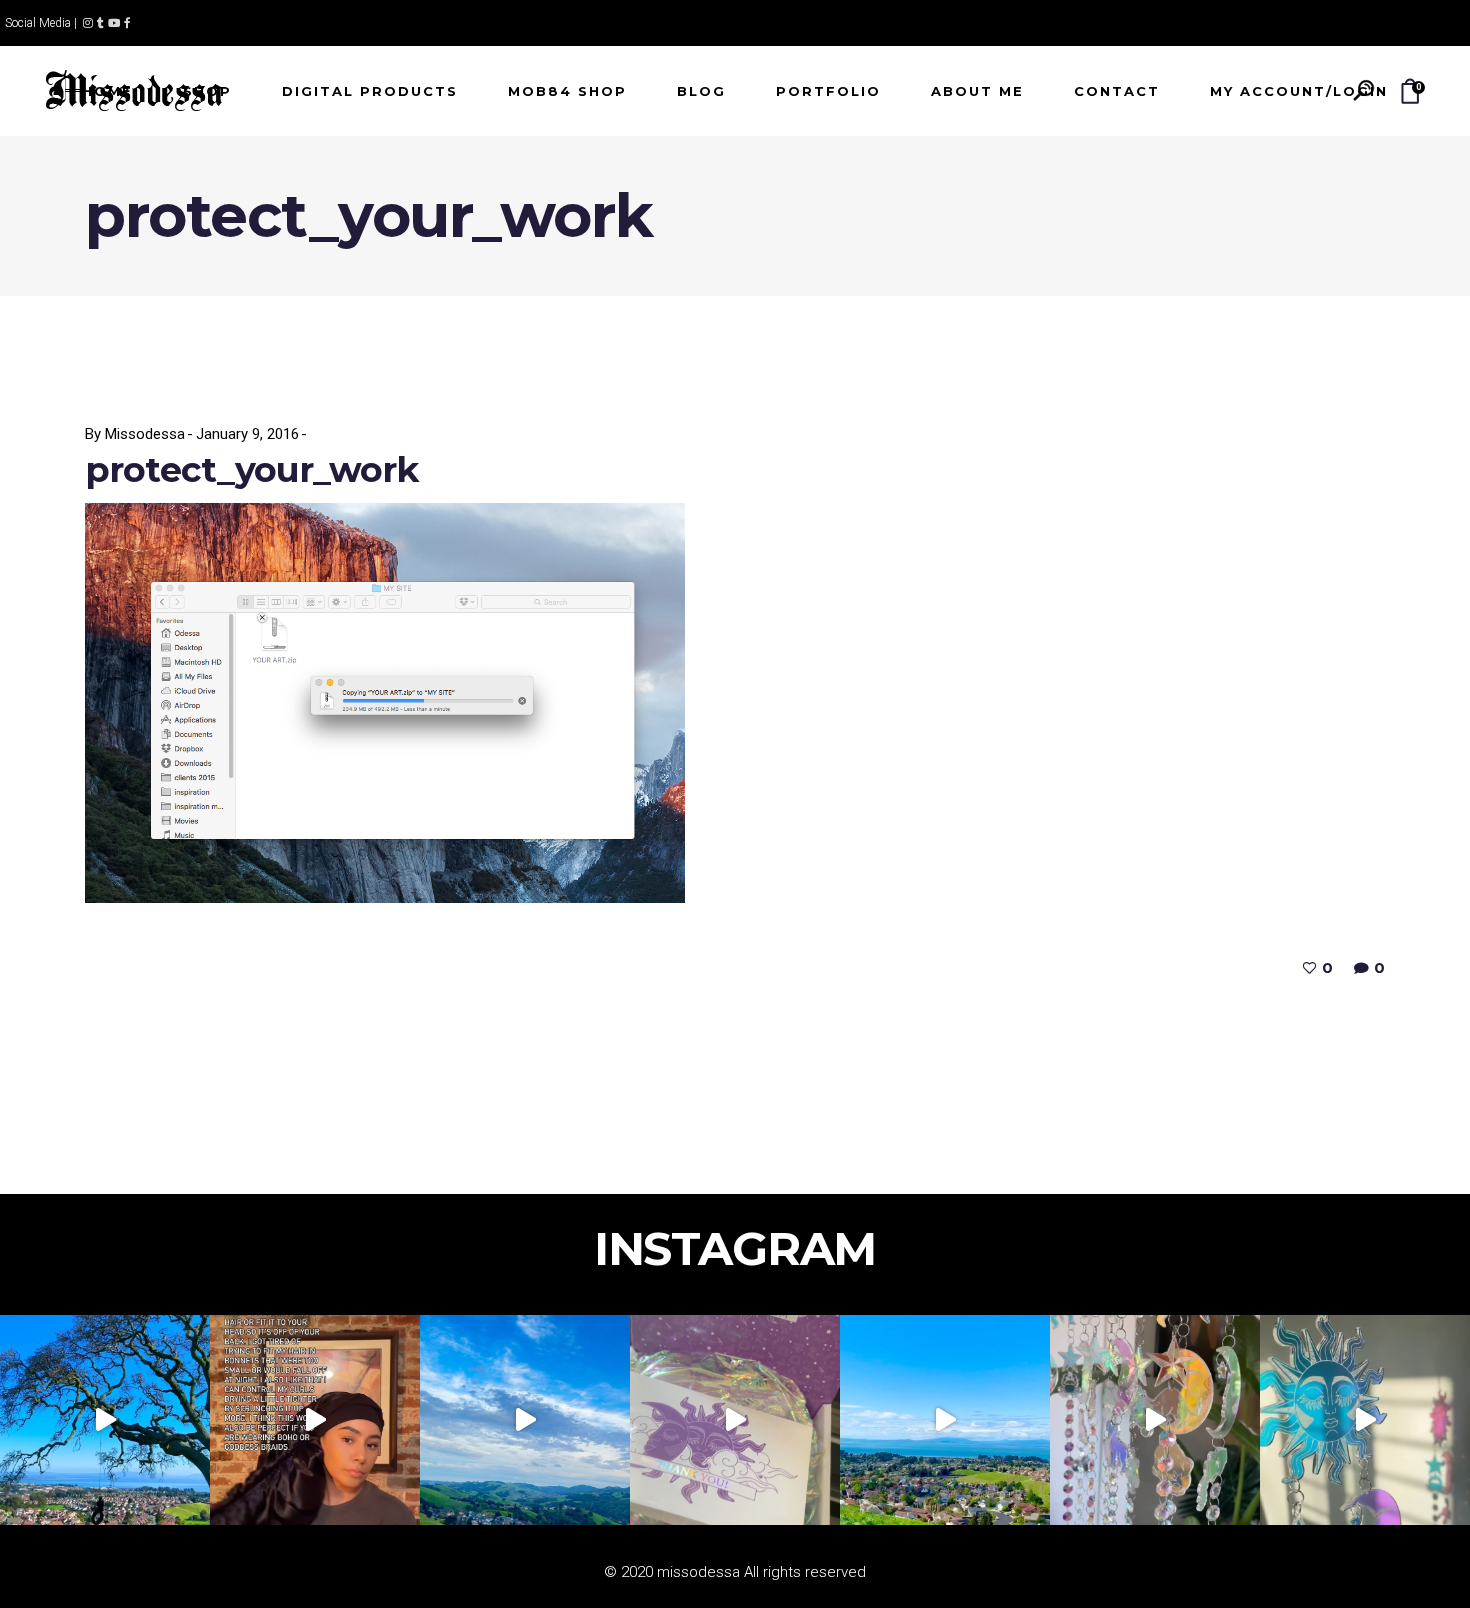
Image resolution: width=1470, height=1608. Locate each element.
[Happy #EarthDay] (945, 1420)
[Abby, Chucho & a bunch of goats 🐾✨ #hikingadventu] (525, 1420)
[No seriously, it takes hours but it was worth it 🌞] (1155, 1420)
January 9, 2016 (247, 434)
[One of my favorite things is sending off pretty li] (735, 1420)
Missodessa (145, 434)
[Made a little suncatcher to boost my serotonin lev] (1365, 1420)
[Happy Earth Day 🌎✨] (105, 1420)
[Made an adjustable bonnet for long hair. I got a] (315, 1420)
